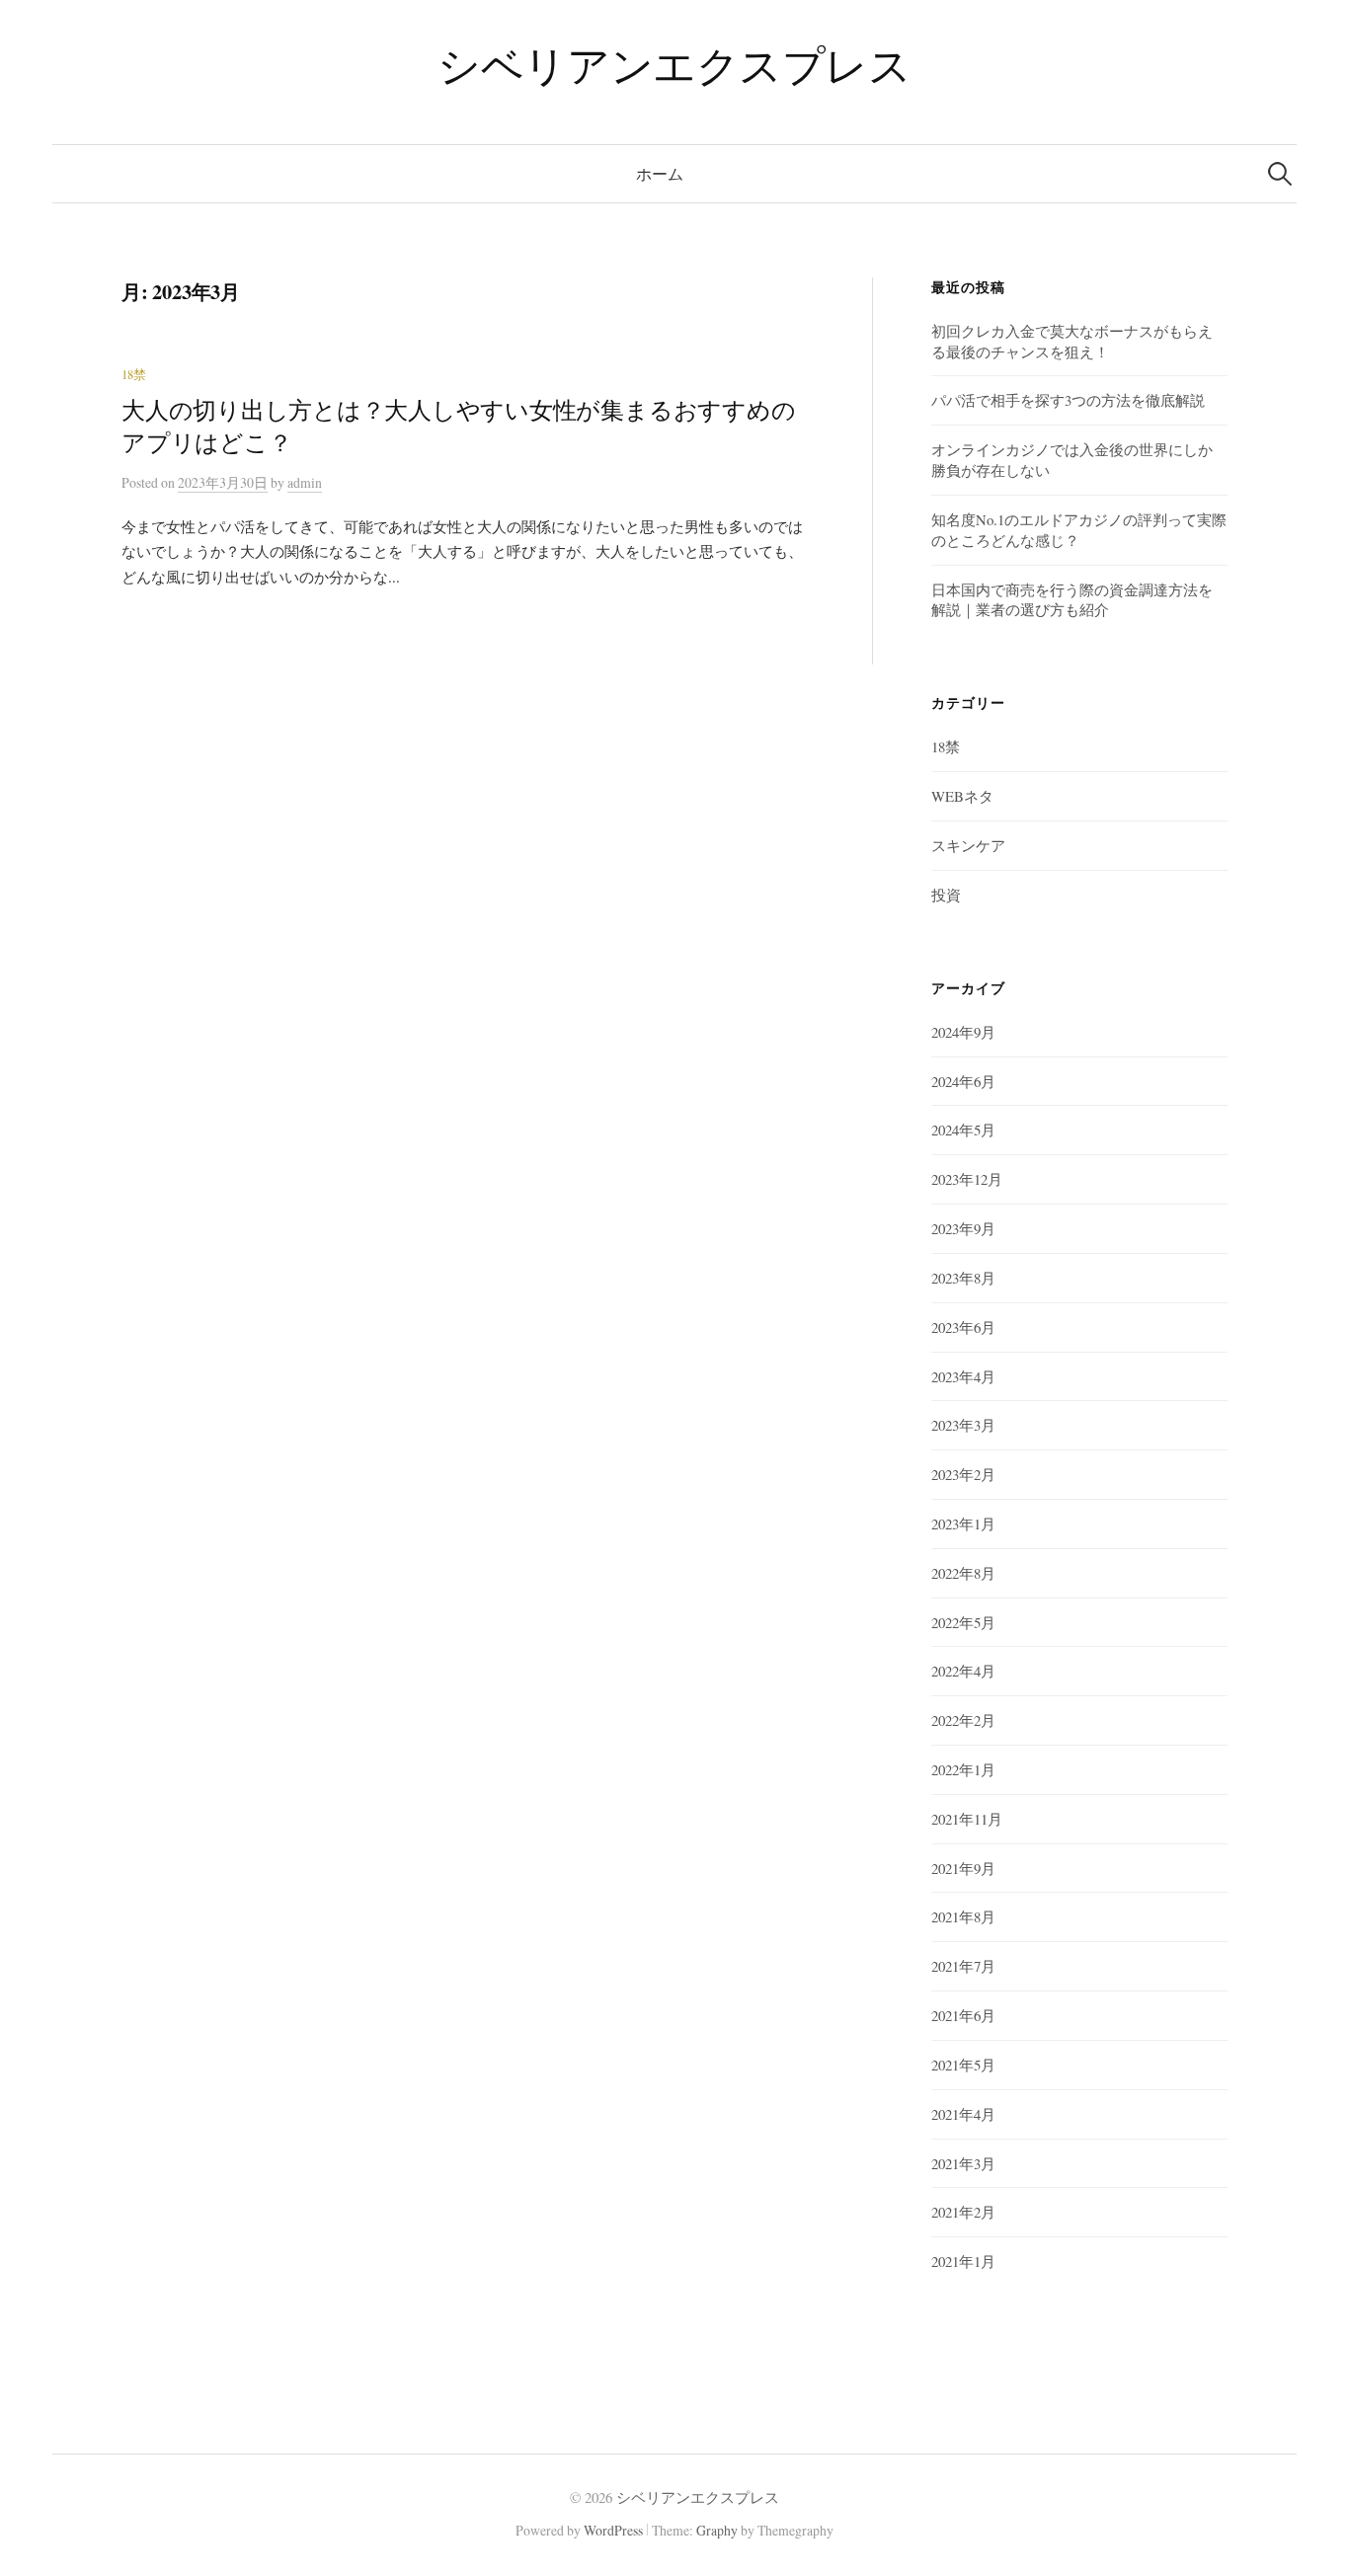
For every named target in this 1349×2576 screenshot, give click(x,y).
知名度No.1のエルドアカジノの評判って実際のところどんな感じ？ (1079, 530)
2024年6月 (963, 1081)
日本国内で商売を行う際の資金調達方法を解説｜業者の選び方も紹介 (1072, 600)
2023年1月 (963, 1523)
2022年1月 (963, 1769)
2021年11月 (967, 1819)
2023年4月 (963, 1376)
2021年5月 (963, 2065)
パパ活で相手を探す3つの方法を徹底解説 (1068, 400)
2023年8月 (963, 1278)
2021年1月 (963, 2261)
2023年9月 (963, 1228)
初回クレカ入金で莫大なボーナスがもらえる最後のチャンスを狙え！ (1072, 341)
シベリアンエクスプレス (674, 65)
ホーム (660, 173)
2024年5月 (963, 1130)
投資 (946, 895)
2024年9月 (963, 1032)
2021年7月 (963, 1966)
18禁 (134, 375)
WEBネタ (962, 796)
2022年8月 (963, 1573)
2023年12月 (967, 1179)
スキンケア (968, 845)
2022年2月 (963, 1720)
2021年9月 (963, 1868)
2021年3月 (963, 2163)
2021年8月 (963, 1916)
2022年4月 (963, 1671)
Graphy (717, 2530)
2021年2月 (963, 2212)
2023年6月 (963, 1327)
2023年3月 (963, 1425)
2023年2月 (963, 1474)
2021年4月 (963, 2114)
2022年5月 (963, 1622)
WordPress (613, 2530)
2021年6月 (963, 2015)
